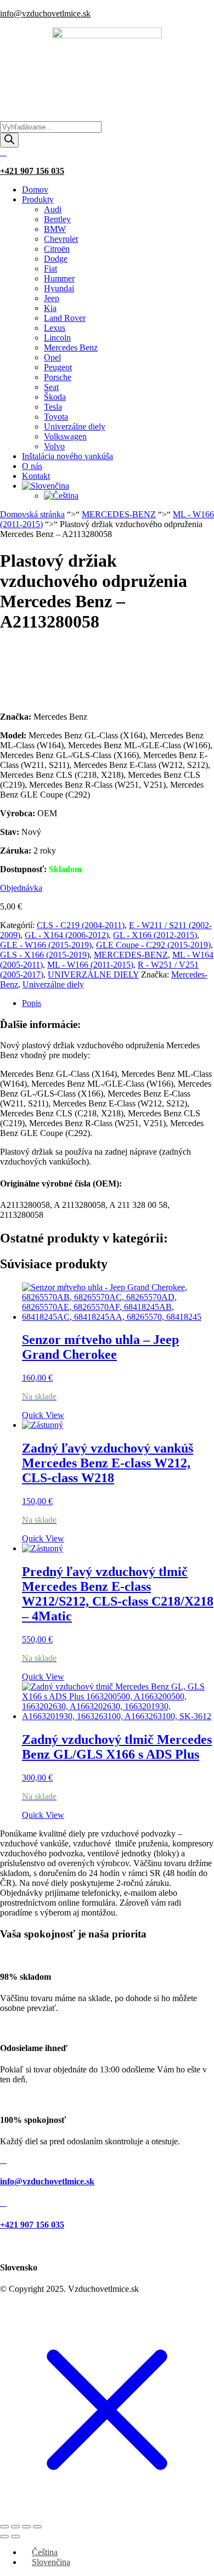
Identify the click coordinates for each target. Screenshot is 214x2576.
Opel (52, 357)
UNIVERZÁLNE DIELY (93, 975)
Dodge (56, 259)
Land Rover (65, 318)
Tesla (53, 407)
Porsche (58, 377)
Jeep (52, 298)
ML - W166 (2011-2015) (90, 965)
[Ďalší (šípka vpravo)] (15, 2537)
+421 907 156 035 (32, 171)
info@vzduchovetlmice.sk (45, 13)
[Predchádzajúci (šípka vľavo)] (4, 2537)
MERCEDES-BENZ (119, 514)
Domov (35, 190)
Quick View (43, 1415)
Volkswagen (65, 436)
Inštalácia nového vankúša (67, 456)
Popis (32, 1003)
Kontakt (36, 476)
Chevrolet (61, 239)
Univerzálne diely (75, 426)
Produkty (38, 199)
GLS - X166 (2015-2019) (45, 955)
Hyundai (59, 288)
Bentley (57, 219)
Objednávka (21, 888)
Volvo (54, 446)
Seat (51, 387)
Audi (53, 209)
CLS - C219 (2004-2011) (81, 925)
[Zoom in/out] (4, 2527)
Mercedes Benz (71, 348)
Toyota (56, 417)
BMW (55, 229)
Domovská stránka (32, 514)
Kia (50, 308)
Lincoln (57, 338)
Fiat (50, 269)
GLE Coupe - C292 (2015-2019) (153, 945)
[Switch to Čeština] (61, 496)
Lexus (55, 328)
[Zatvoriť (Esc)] (37, 2527)
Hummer (59, 278)
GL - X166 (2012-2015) (155, 935)
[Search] (9, 140)
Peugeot (58, 367)
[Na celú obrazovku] (15, 2527)
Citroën (57, 249)
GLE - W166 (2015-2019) (46, 945)
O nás (32, 466)
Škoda (55, 397)
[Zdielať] (26, 2527)
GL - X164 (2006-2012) (67, 935)
